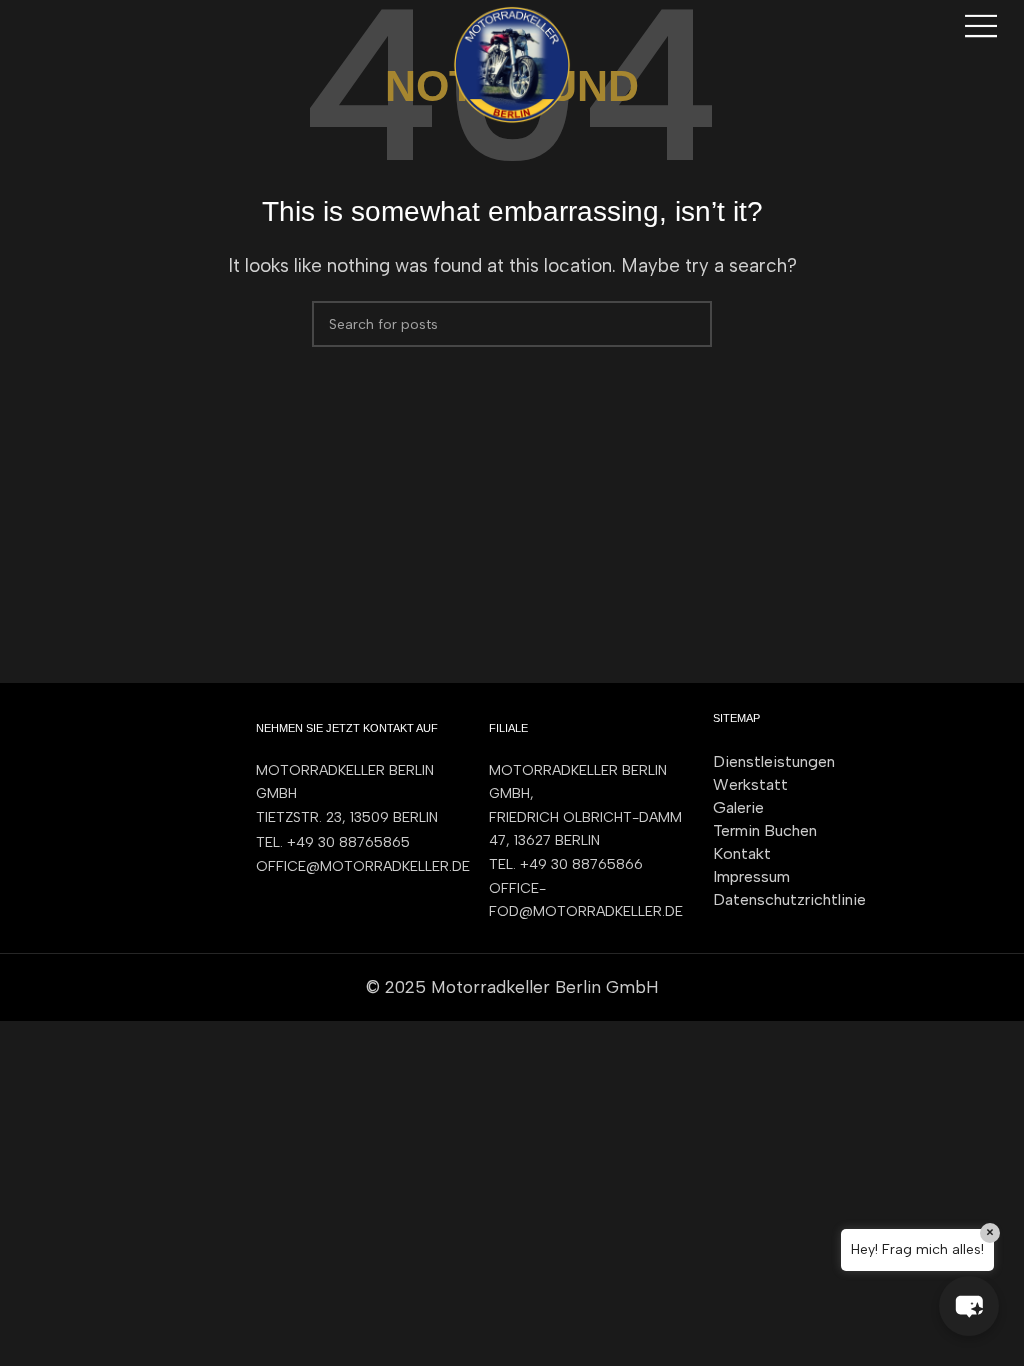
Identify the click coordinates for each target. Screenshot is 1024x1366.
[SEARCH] (689, 324)
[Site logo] (512, 63)
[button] (969, 1306)
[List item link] (353, 843)
